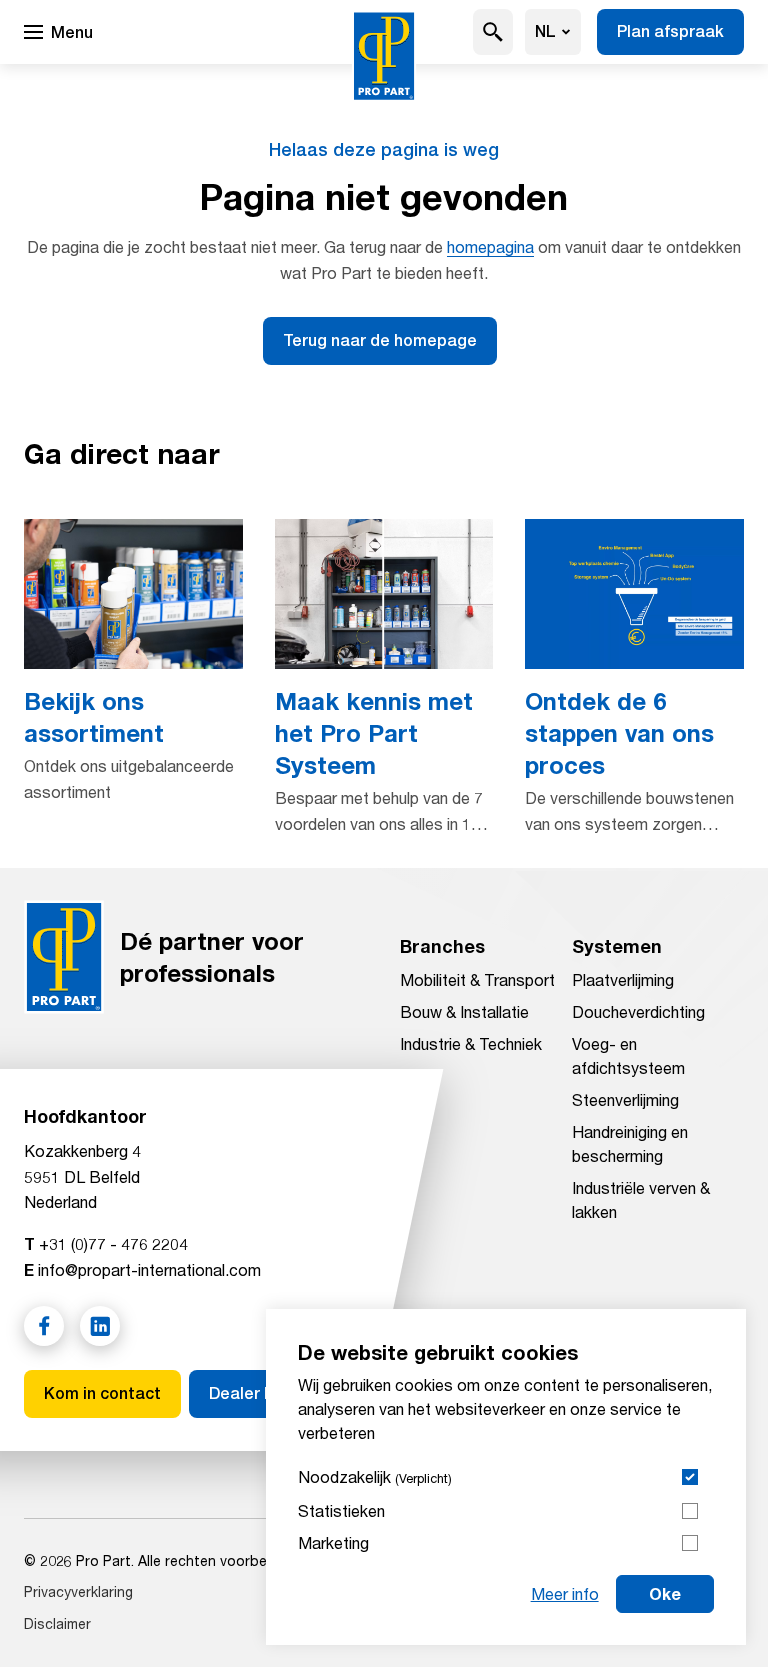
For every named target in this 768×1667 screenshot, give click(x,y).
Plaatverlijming (623, 979)
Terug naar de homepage (380, 340)
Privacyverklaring (78, 1591)
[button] (493, 32)
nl (545, 31)
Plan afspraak (670, 31)
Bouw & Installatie (464, 1011)
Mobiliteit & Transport (477, 979)
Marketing (333, 1542)
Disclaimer (57, 1623)
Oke (665, 1593)
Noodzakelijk (375, 1476)
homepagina (490, 246)
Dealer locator (264, 1393)
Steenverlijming (625, 1099)
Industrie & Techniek (471, 1043)
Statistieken (341, 1510)
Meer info (565, 1593)
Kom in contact (102, 1393)
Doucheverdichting (638, 1011)
